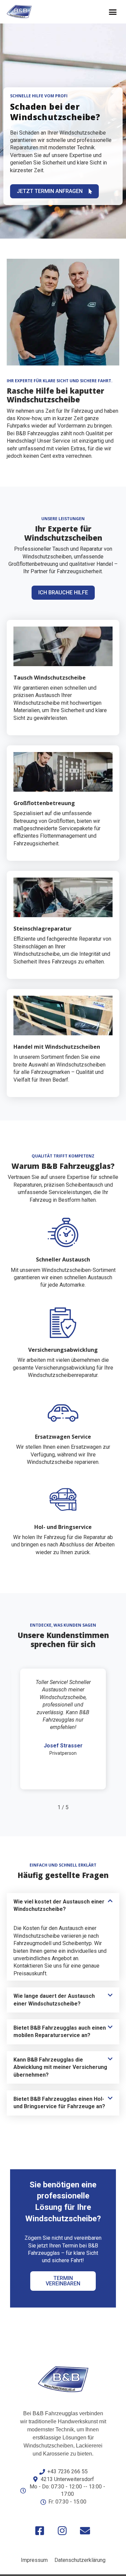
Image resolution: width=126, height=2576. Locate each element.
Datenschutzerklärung (80, 2560)
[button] (113, 12)
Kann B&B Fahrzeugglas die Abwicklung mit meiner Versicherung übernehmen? (60, 2067)
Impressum (34, 2560)
